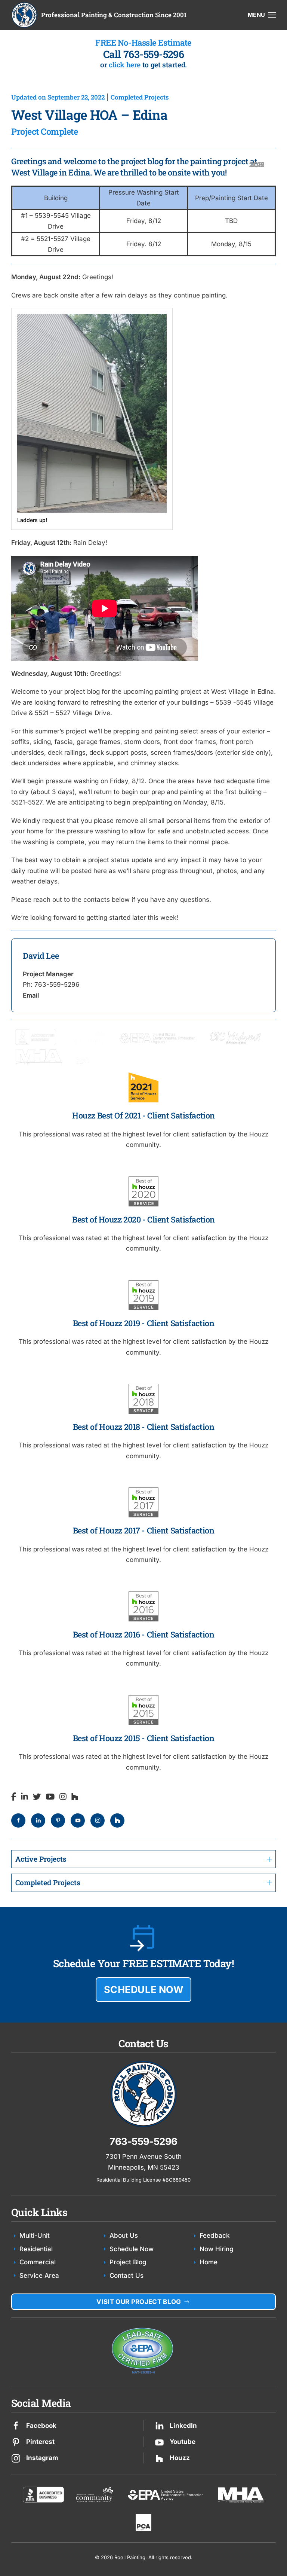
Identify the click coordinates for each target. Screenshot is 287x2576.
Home (209, 2262)
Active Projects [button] (41, 1859)
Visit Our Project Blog (139, 2302)
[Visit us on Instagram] (16, 2458)
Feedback (215, 2235)
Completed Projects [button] (48, 1882)
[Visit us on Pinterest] (16, 2442)
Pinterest (40, 2442)
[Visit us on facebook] (16, 2425)
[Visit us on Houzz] (159, 2458)
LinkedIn (183, 2426)
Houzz (180, 2458)
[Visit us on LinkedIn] (159, 2425)
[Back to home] (24, 15)
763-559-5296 (143, 2141)
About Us (124, 2235)
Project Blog (128, 2262)
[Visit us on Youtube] (159, 2442)
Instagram (42, 2458)
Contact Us (126, 2276)
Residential (36, 2249)
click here (125, 65)
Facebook (41, 2426)
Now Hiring (217, 2249)
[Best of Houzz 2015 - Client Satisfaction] (143, 975)
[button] (262, 15)
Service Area (39, 2276)
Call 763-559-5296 (144, 54)
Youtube (183, 2442)
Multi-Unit (35, 2235)
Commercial (38, 2262)
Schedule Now (132, 2249)
